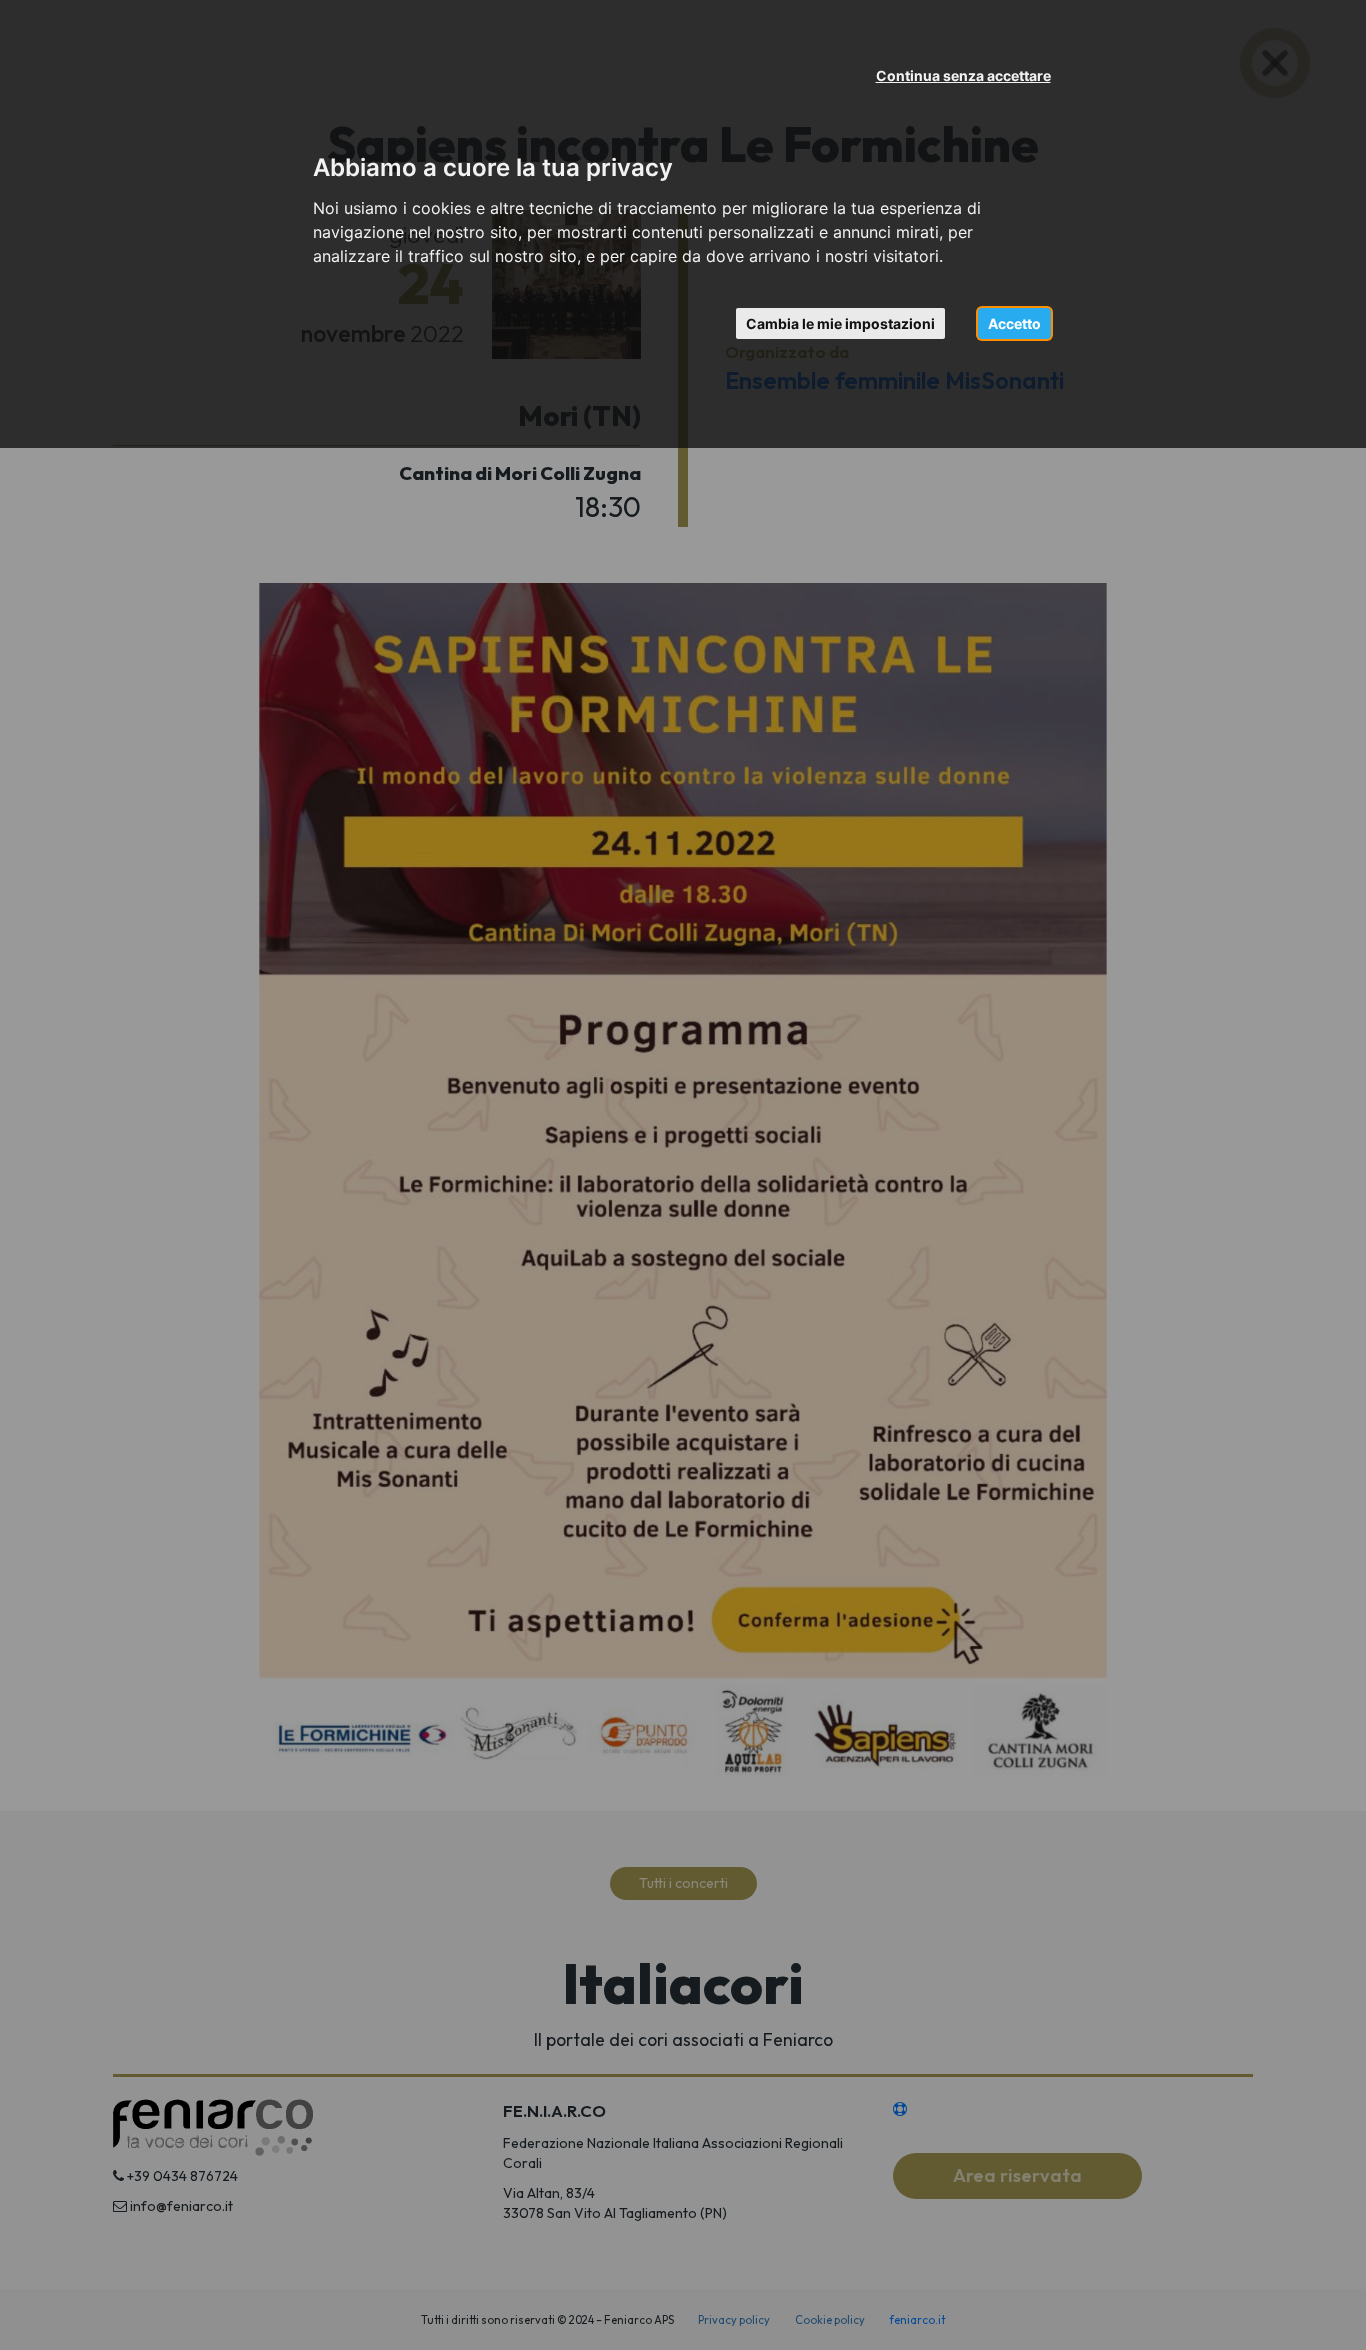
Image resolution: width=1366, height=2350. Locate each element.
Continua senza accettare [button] (963, 75)
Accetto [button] (1014, 323)
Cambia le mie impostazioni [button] (840, 323)
